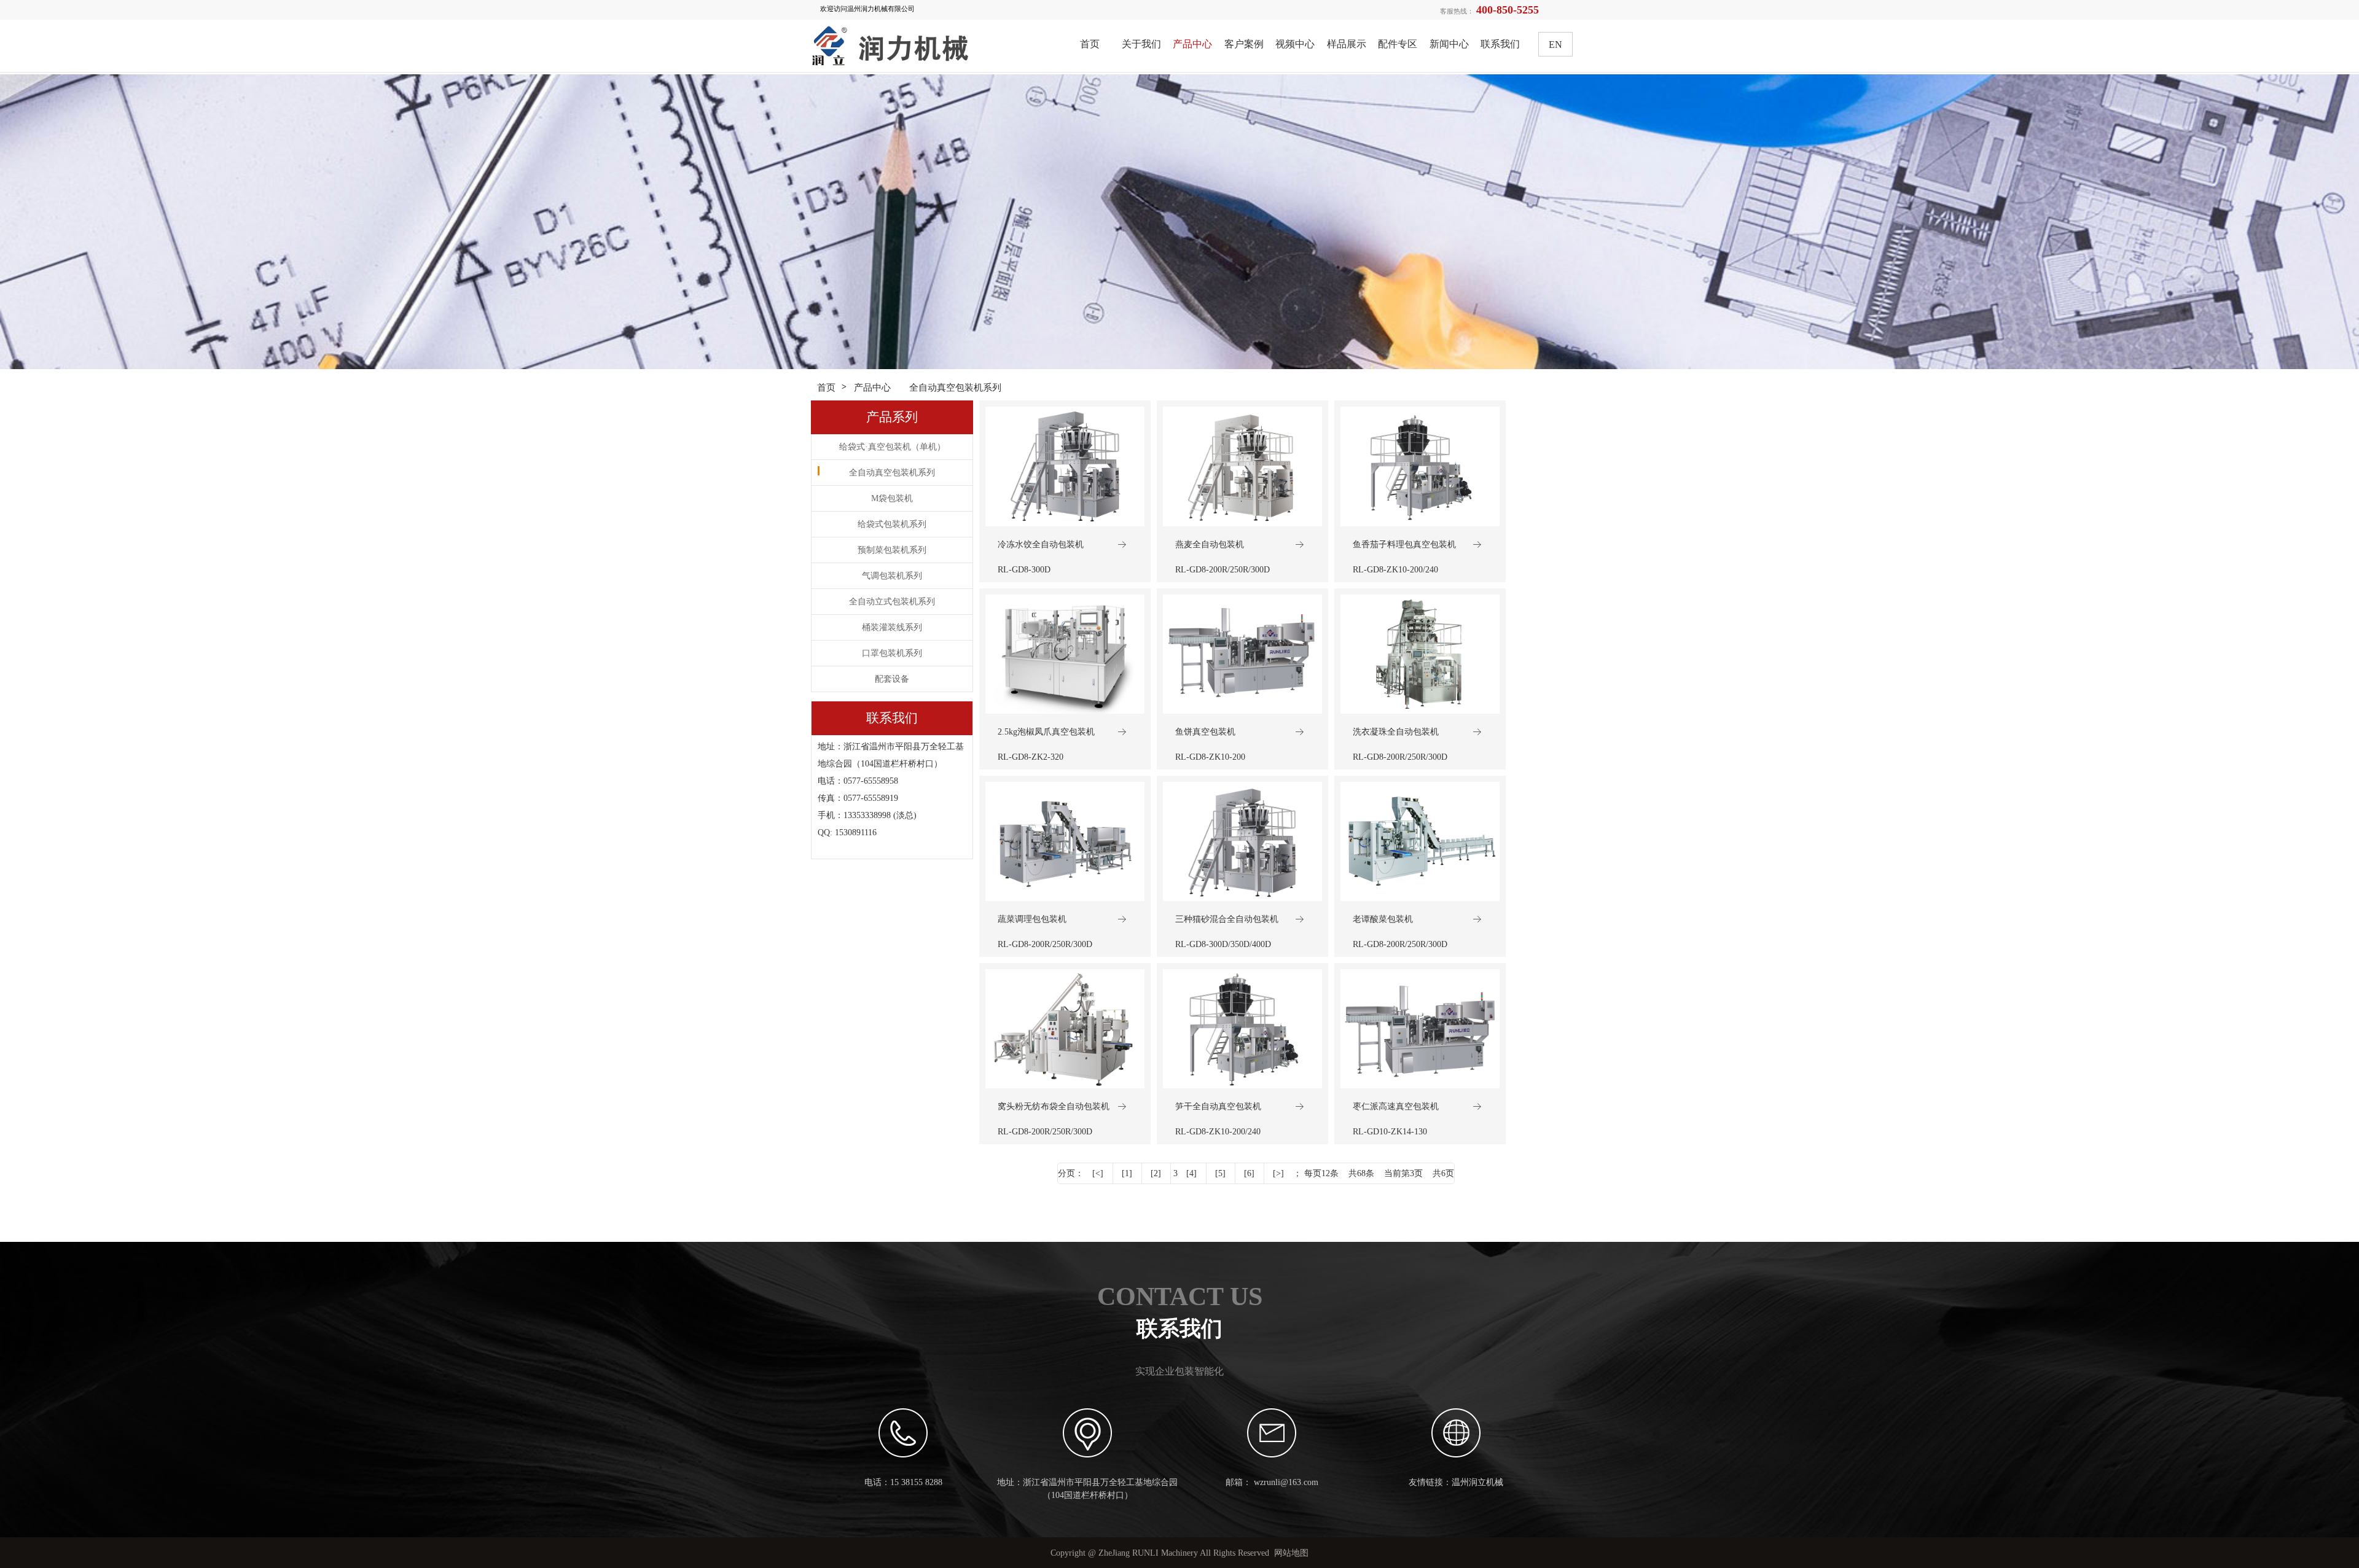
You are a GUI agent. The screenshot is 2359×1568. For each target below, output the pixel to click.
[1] (1127, 1173)
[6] (1249, 1173)
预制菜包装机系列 (892, 550)
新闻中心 (1449, 44)
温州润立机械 (1477, 1482)
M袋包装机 (892, 498)
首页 (1090, 44)
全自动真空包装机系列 (955, 387)
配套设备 (892, 679)
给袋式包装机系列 (892, 524)
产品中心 (1192, 44)
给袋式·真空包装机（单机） (892, 447)
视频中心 (1295, 44)
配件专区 (1398, 44)
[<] (1098, 1173)
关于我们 (1141, 44)
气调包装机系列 (892, 576)
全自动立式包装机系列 (892, 602)
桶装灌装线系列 (892, 627)
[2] (1156, 1173)
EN (1555, 45)
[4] (1191, 1173)
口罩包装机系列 (892, 653)
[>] (1278, 1173)
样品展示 (1347, 44)
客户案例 (1244, 44)
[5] (1220, 1173)
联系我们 (1500, 44)
